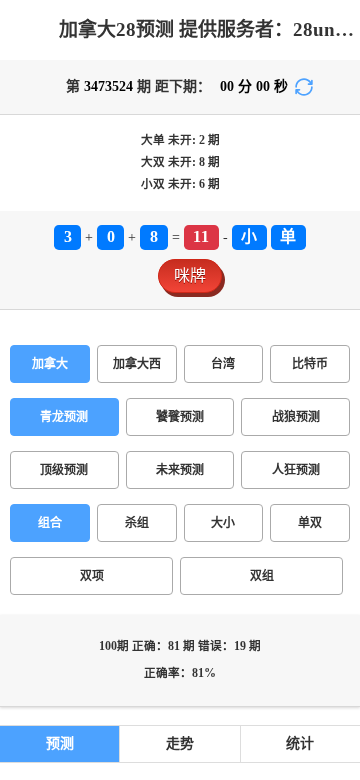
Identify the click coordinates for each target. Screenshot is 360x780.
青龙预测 (64, 417)
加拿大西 (137, 364)
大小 (223, 523)
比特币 (310, 364)
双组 (262, 576)
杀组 (137, 523)
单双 (310, 523)
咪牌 (190, 275)
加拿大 (50, 364)
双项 (92, 576)
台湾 (223, 364)
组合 (50, 523)
